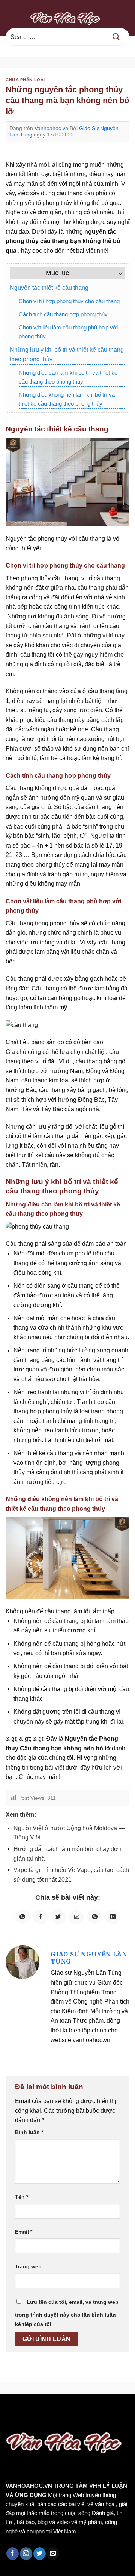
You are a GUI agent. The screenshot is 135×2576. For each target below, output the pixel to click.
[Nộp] (116, 37)
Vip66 (9, 2409)
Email (24, 2232)
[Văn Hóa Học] (67, 18)
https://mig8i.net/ (25, 2419)
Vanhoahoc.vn (51, 128)
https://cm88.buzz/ (95, 2409)
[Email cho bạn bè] (76, 1917)
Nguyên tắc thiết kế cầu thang (49, 288)
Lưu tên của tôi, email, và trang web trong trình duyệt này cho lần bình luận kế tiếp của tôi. (67, 2313)
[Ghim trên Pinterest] (94, 1917)
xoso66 (34, 2409)
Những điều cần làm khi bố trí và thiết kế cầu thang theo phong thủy (68, 377)
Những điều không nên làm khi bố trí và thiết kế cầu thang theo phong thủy (67, 399)
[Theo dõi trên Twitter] (40, 2554)
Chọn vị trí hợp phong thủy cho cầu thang (69, 301)
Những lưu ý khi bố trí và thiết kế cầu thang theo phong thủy (67, 355)
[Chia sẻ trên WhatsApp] (22, 1917)
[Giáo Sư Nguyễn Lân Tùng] (22, 1962)
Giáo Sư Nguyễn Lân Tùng (89, 1958)
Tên (22, 2197)
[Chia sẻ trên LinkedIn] (112, 1917)
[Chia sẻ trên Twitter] (58, 1917)
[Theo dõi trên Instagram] (26, 2554)
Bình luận (29, 2132)
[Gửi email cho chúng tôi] (53, 2554)
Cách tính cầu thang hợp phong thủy (63, 314)
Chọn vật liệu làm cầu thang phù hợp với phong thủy (68, 332)
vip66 (59, 2409)
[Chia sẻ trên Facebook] (40, 1917)
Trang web (28, 2266)
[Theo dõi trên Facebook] (13, 2554)
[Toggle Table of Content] (117, 273)
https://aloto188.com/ (83, 2419)
